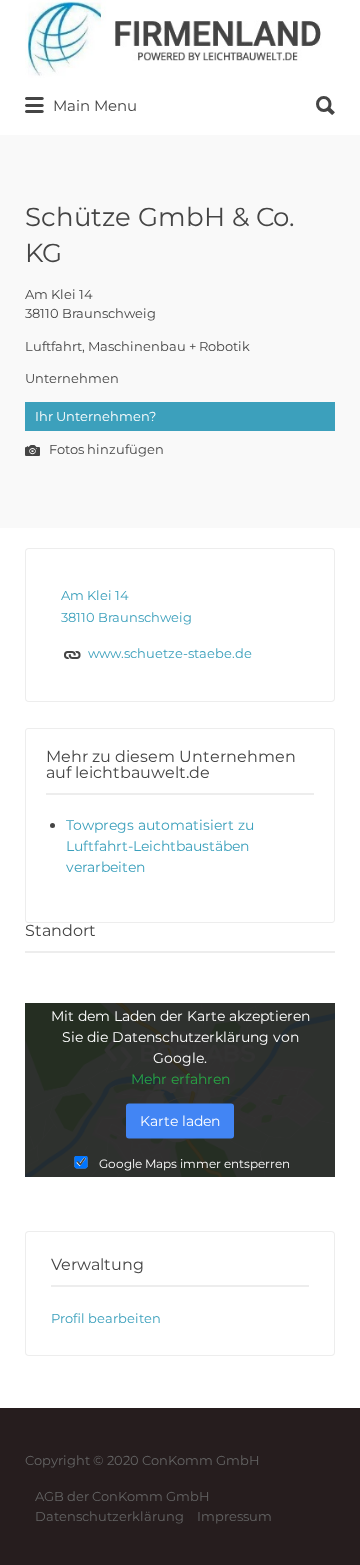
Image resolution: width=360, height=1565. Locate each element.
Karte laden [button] (180, 1120)
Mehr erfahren (180, 1078)
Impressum (234, 1516)
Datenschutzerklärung (109, 1516)
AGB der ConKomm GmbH (122, 1496)
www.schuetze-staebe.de (170, 653)
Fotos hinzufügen (105, 450)
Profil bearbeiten (106, 1318)
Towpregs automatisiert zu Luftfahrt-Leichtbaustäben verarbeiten (160, 846)
